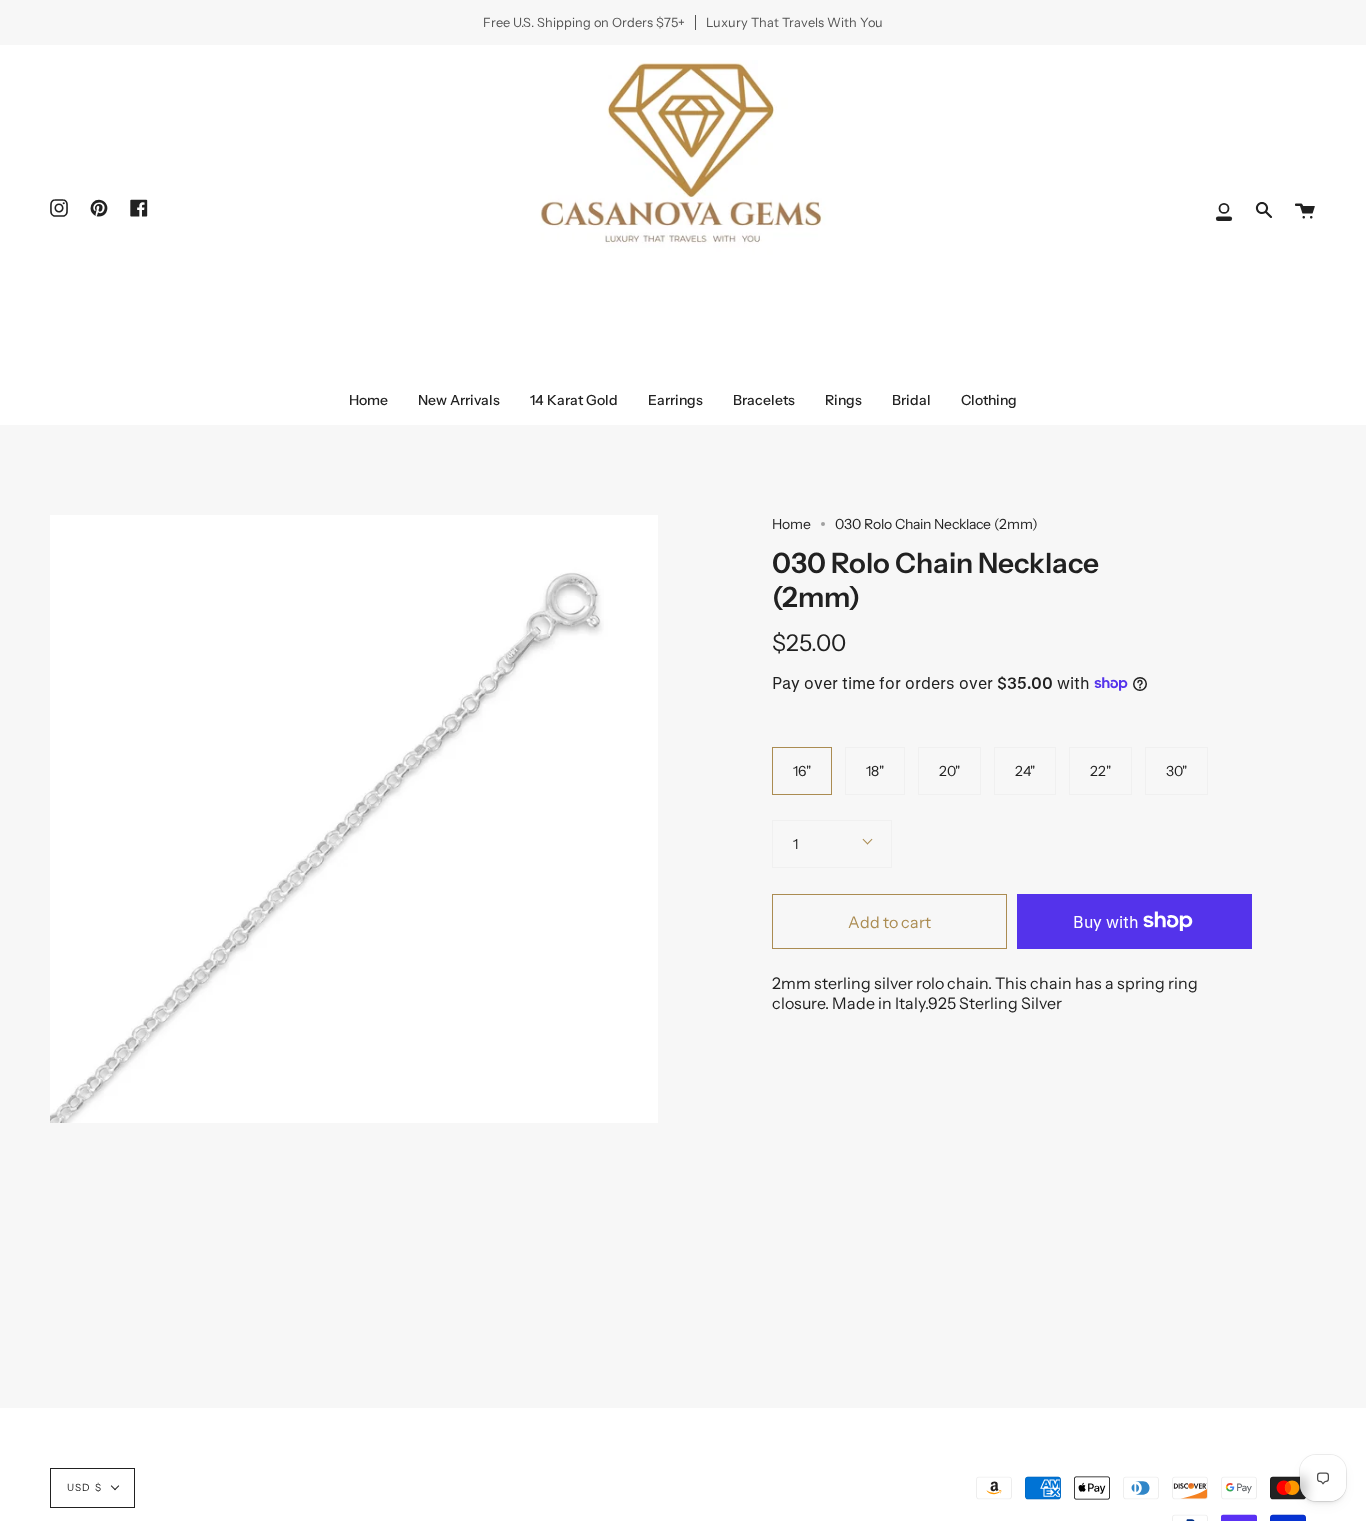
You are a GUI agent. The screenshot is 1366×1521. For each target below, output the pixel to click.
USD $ (84, 1487)
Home (791, 524)
